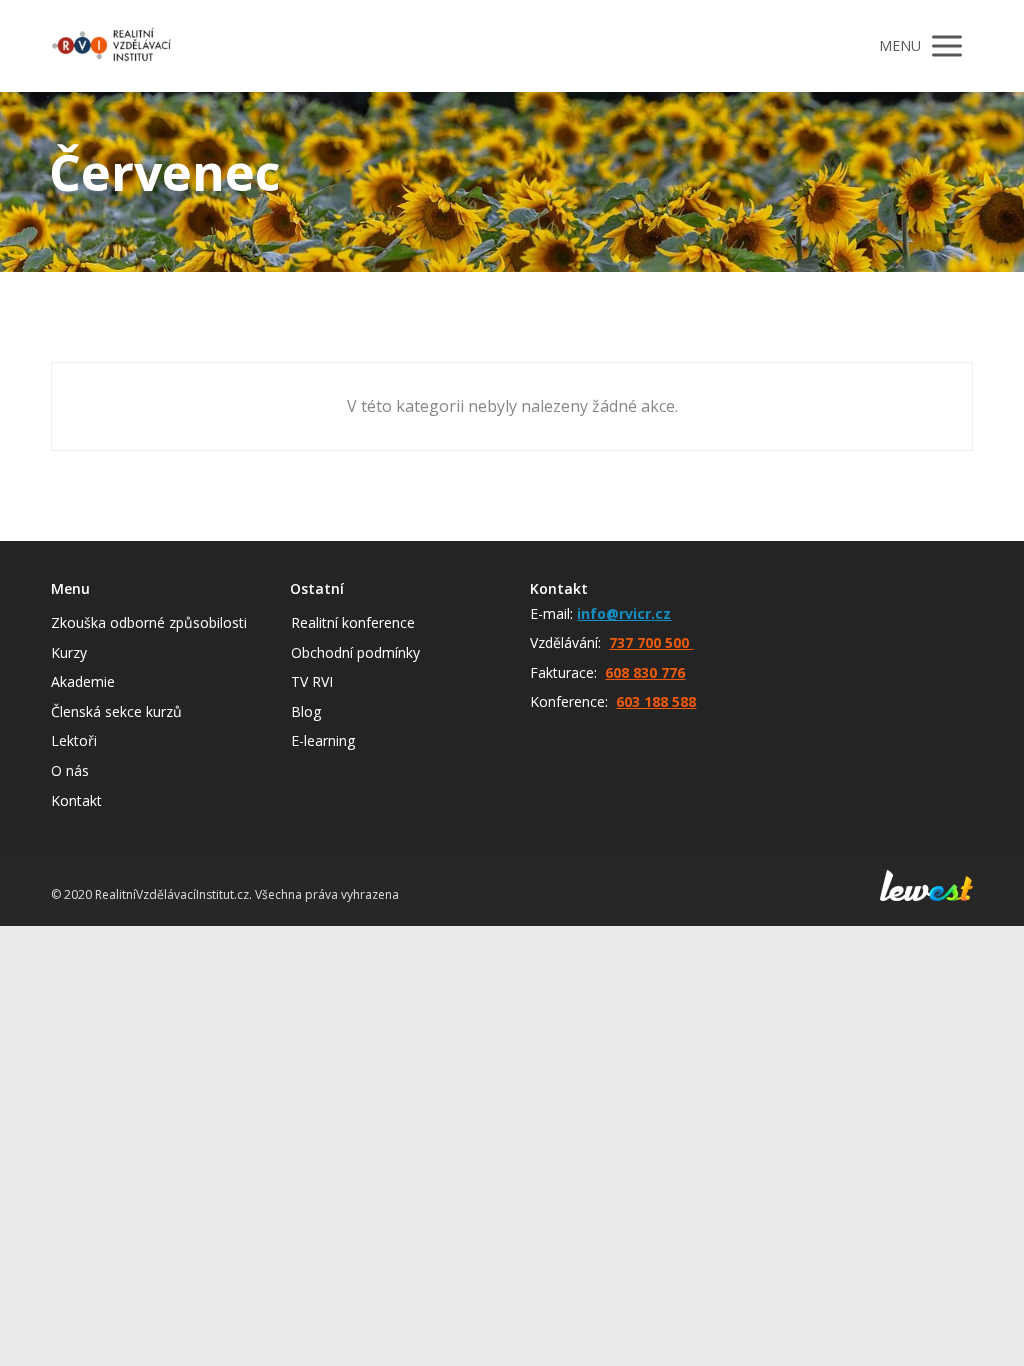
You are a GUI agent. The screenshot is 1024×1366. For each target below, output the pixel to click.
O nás (70, 770)
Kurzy (69, 652)
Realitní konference (353, 622)
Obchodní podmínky (355, 652)
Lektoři (74, 740)
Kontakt (76, 800)
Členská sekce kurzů (116, 711)
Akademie (83, 681)
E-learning (323, 740)
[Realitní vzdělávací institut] (111, 45)
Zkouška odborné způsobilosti (149, 622)
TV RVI (312, 681)
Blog (306, 711)
